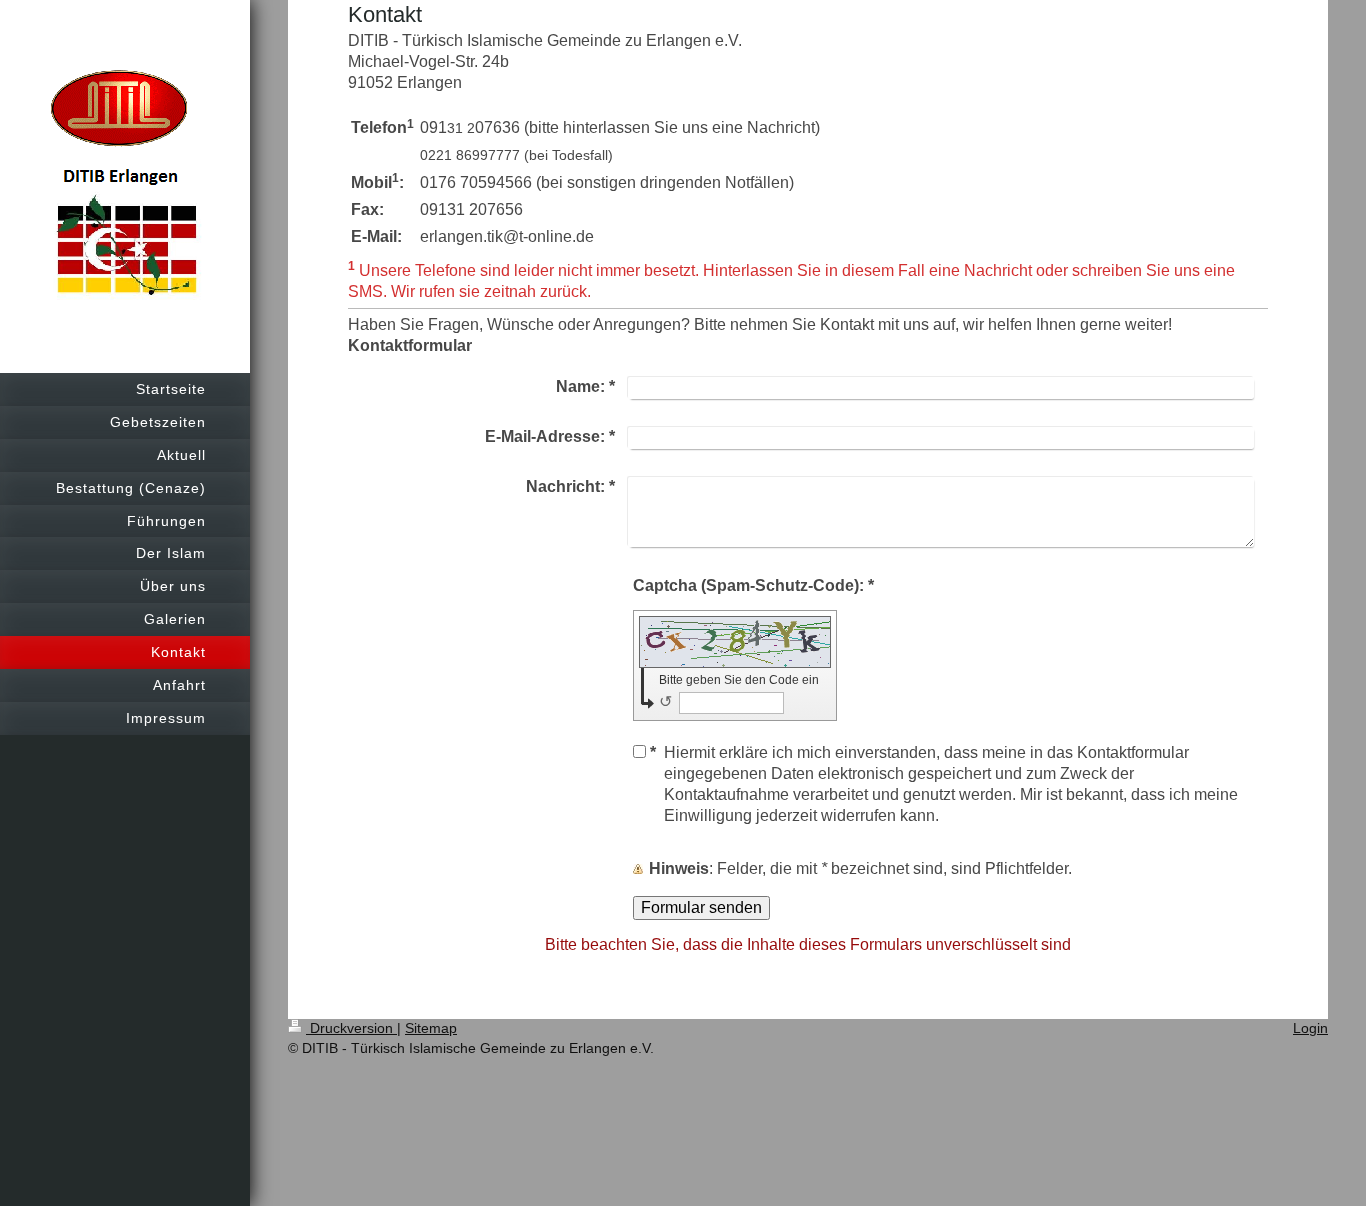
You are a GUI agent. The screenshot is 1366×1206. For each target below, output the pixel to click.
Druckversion (351, 1028)
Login (1310, 1028)
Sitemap (431, 1028)
